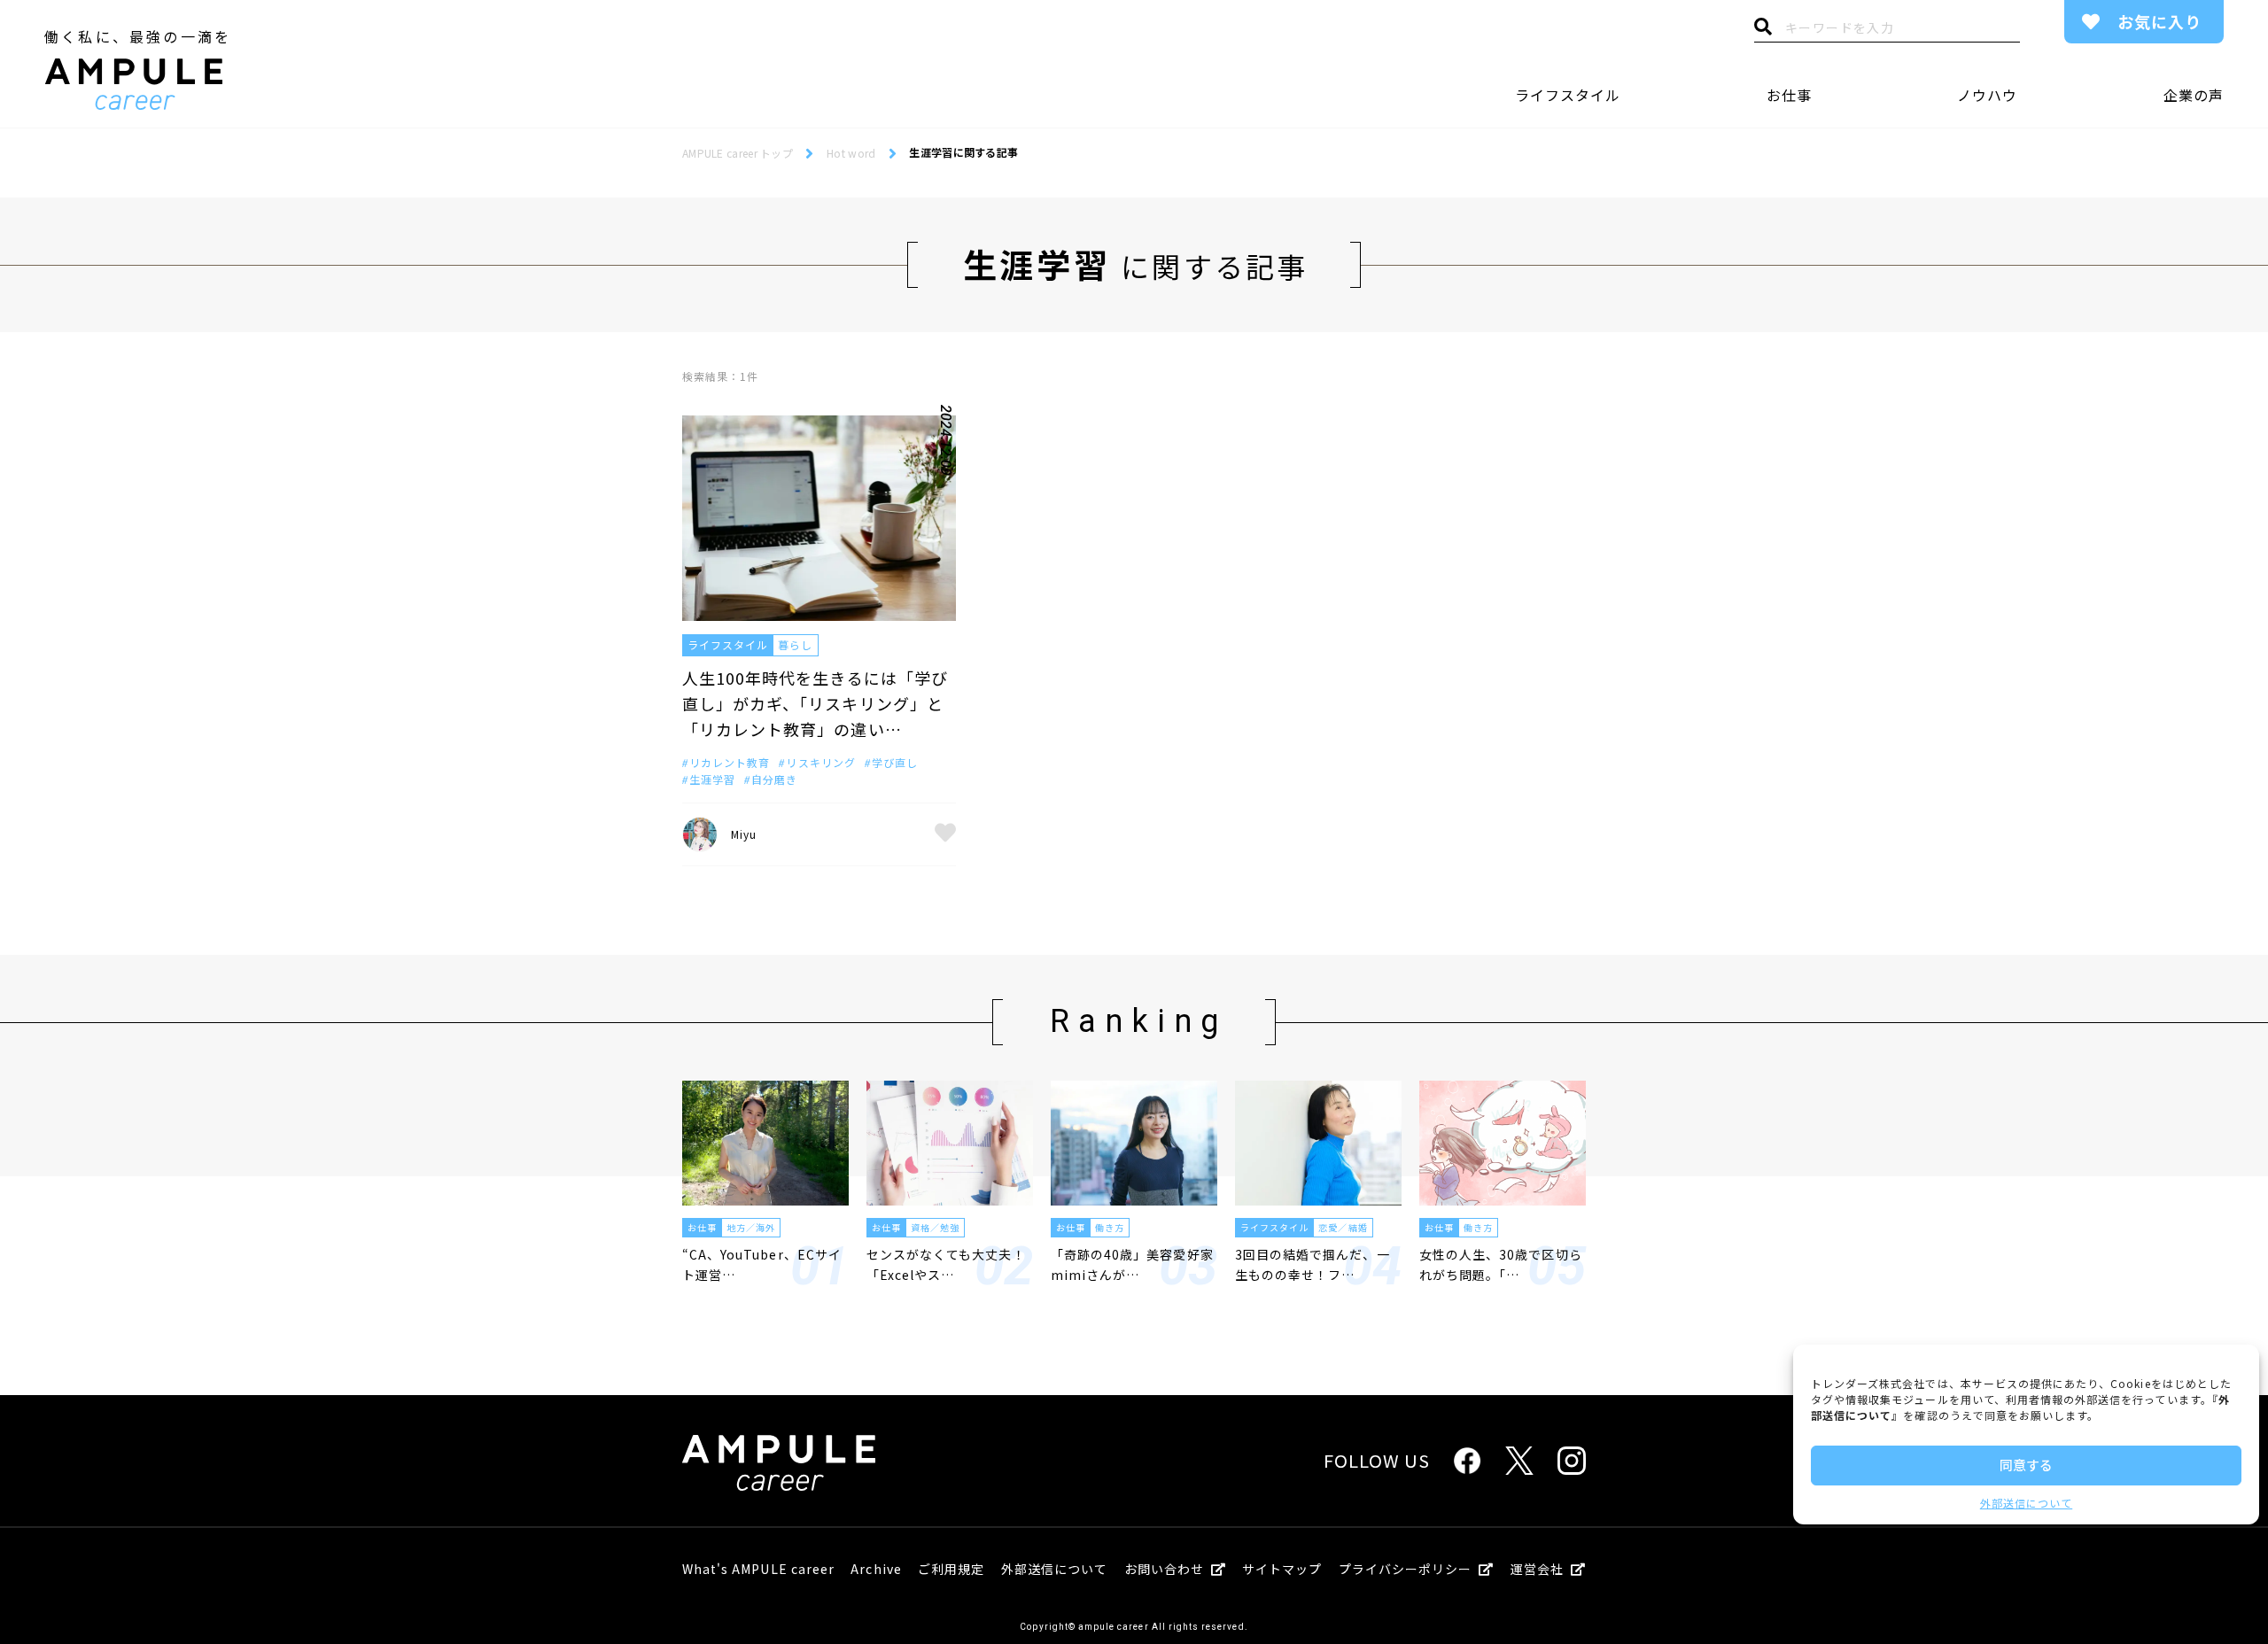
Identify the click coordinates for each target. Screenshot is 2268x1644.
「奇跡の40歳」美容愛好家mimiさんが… (1132, 1264)
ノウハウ (1987, 95)
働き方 (1110, 1227)
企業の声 (2194, 95)
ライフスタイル (1568, 95)
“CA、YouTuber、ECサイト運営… (762, 1264)
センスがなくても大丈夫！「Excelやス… (946, 1264)
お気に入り (2159, 21)
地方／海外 (751, 1227)
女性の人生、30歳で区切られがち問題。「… (1501, 1264)
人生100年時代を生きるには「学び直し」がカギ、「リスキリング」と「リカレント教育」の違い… (815, 703)
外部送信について (2026, 1503)
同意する (2026, 1465)
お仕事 (1789, 95)
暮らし (795, 644)
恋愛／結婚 (1343, 1227)
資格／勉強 (935, 1227)
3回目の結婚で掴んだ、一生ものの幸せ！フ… (1313, 1264)
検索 (1763, 31)
